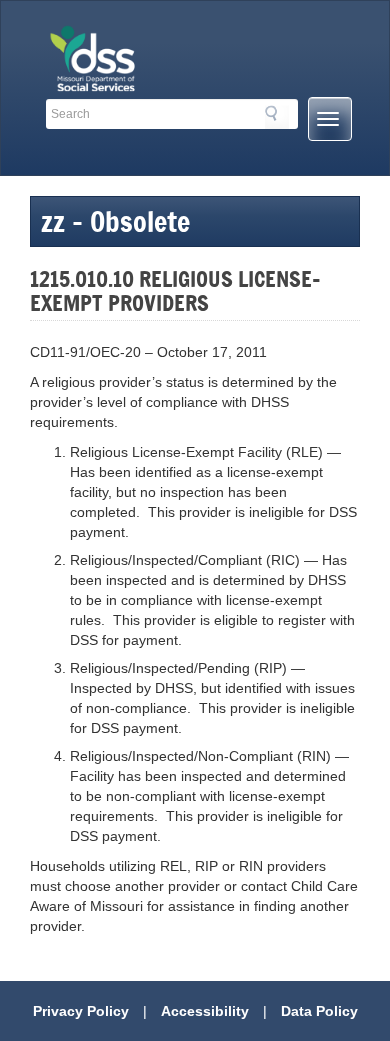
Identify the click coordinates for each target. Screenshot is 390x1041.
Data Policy (319, 1011)
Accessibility (205, 1011)
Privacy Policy (81, 1011)
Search (277, 117)
